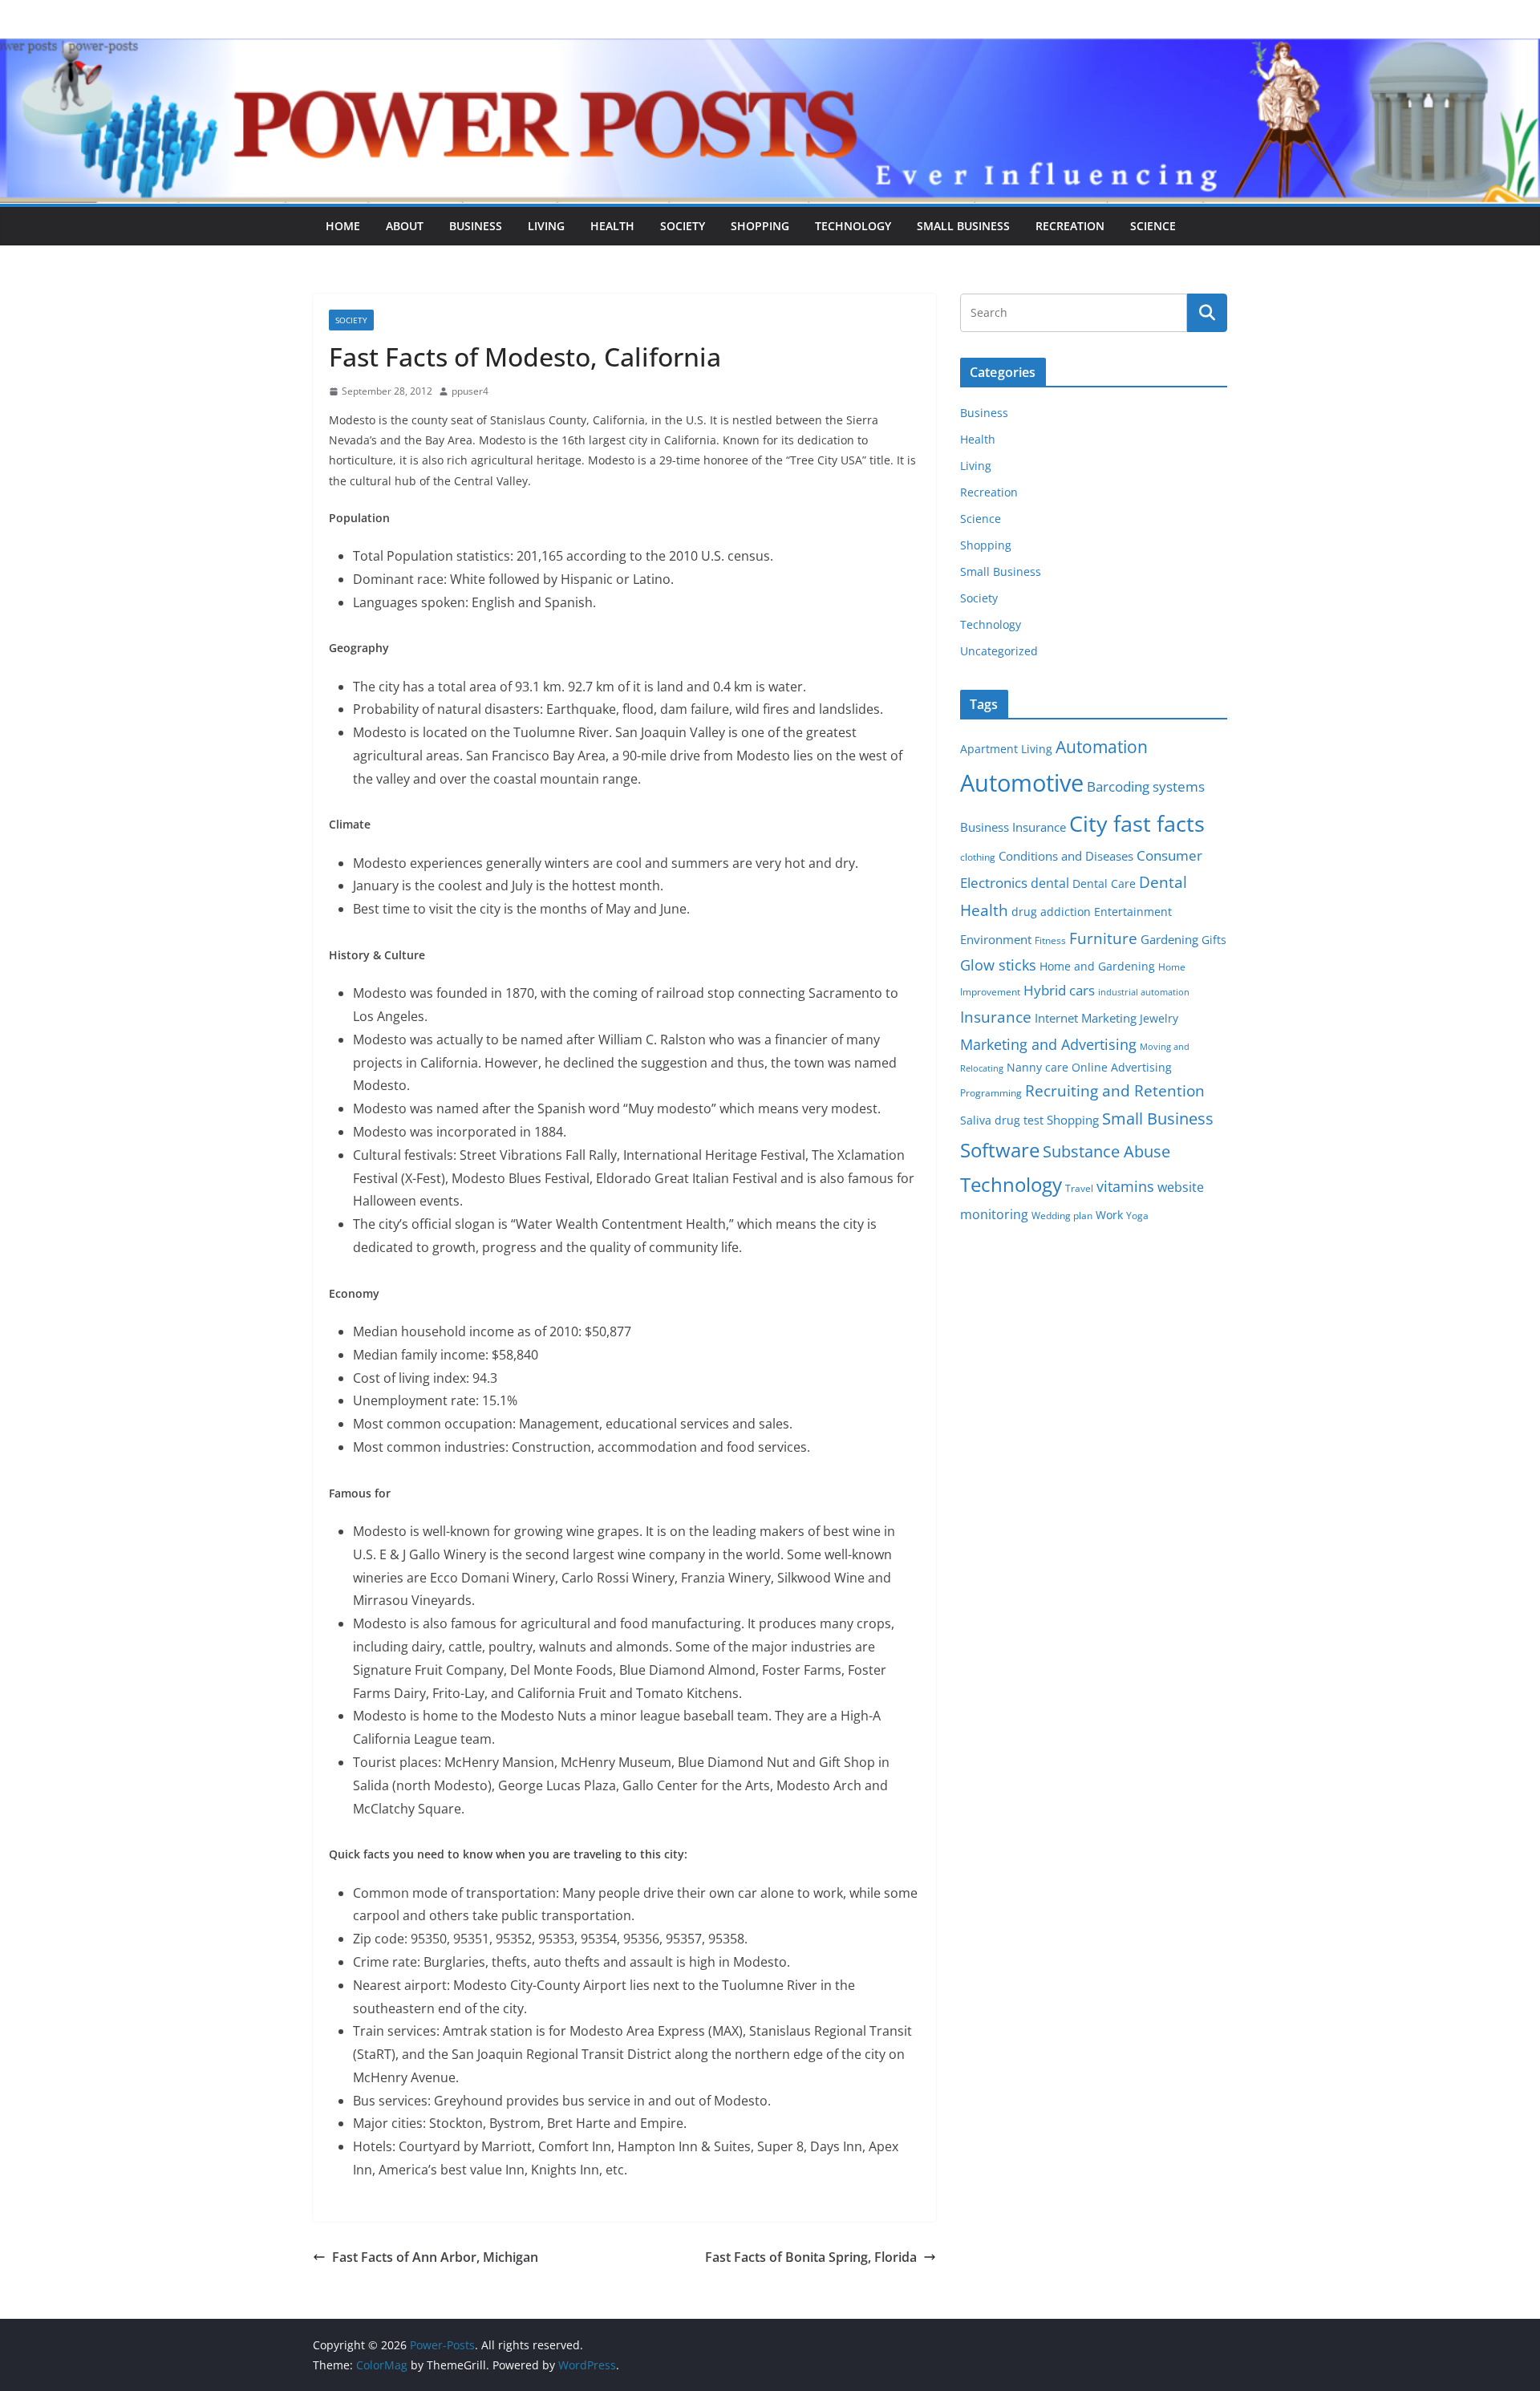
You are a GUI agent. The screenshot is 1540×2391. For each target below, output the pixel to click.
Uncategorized (999, 651)
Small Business (963, 226)
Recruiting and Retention (1115, 1090)
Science (1153, 226)
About (405, 226)
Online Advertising (1122, 1068)
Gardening (1169, 939)
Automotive (1022, 783)
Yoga (1137, 1216)
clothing (978, 857)
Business (476, 226)
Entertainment (1133, 912)
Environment (996, 939)
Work (1109, 1215)
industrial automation (1144, 992)
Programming (991, 1093)
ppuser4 (470, 391)
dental (1050, 883)
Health (612, 226)
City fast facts (1137, 823)
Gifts (1214, 940)
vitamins (1125, 1186)
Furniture (1103, 938)
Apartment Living (1006, 749)
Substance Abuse (1106, 1151)
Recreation (1070, 226)
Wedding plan (1062, 1216)
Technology (853, 226)
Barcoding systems (1146, 786)
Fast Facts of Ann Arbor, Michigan (435, 2257)
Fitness (1050, 940)
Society (683, 226)
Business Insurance (1013, 827)
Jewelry (1159, 1019)
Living (546, 226)
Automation (1102, 746)
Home (343, 226)
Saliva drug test (1002, 1121)
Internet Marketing (1086, 1018)
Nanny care (1037, 1068)
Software (1000, 1150)
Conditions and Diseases (1066, 856)
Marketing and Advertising (1048, 1044)
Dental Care (1104, 884)
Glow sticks (998, 965)
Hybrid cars (1059, 990)
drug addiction (1051, 912)
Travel (1079, 1188)
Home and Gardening (1097, 967)
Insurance (996, 1017)
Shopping (760, 226)
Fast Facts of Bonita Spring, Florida (811, 2257)
